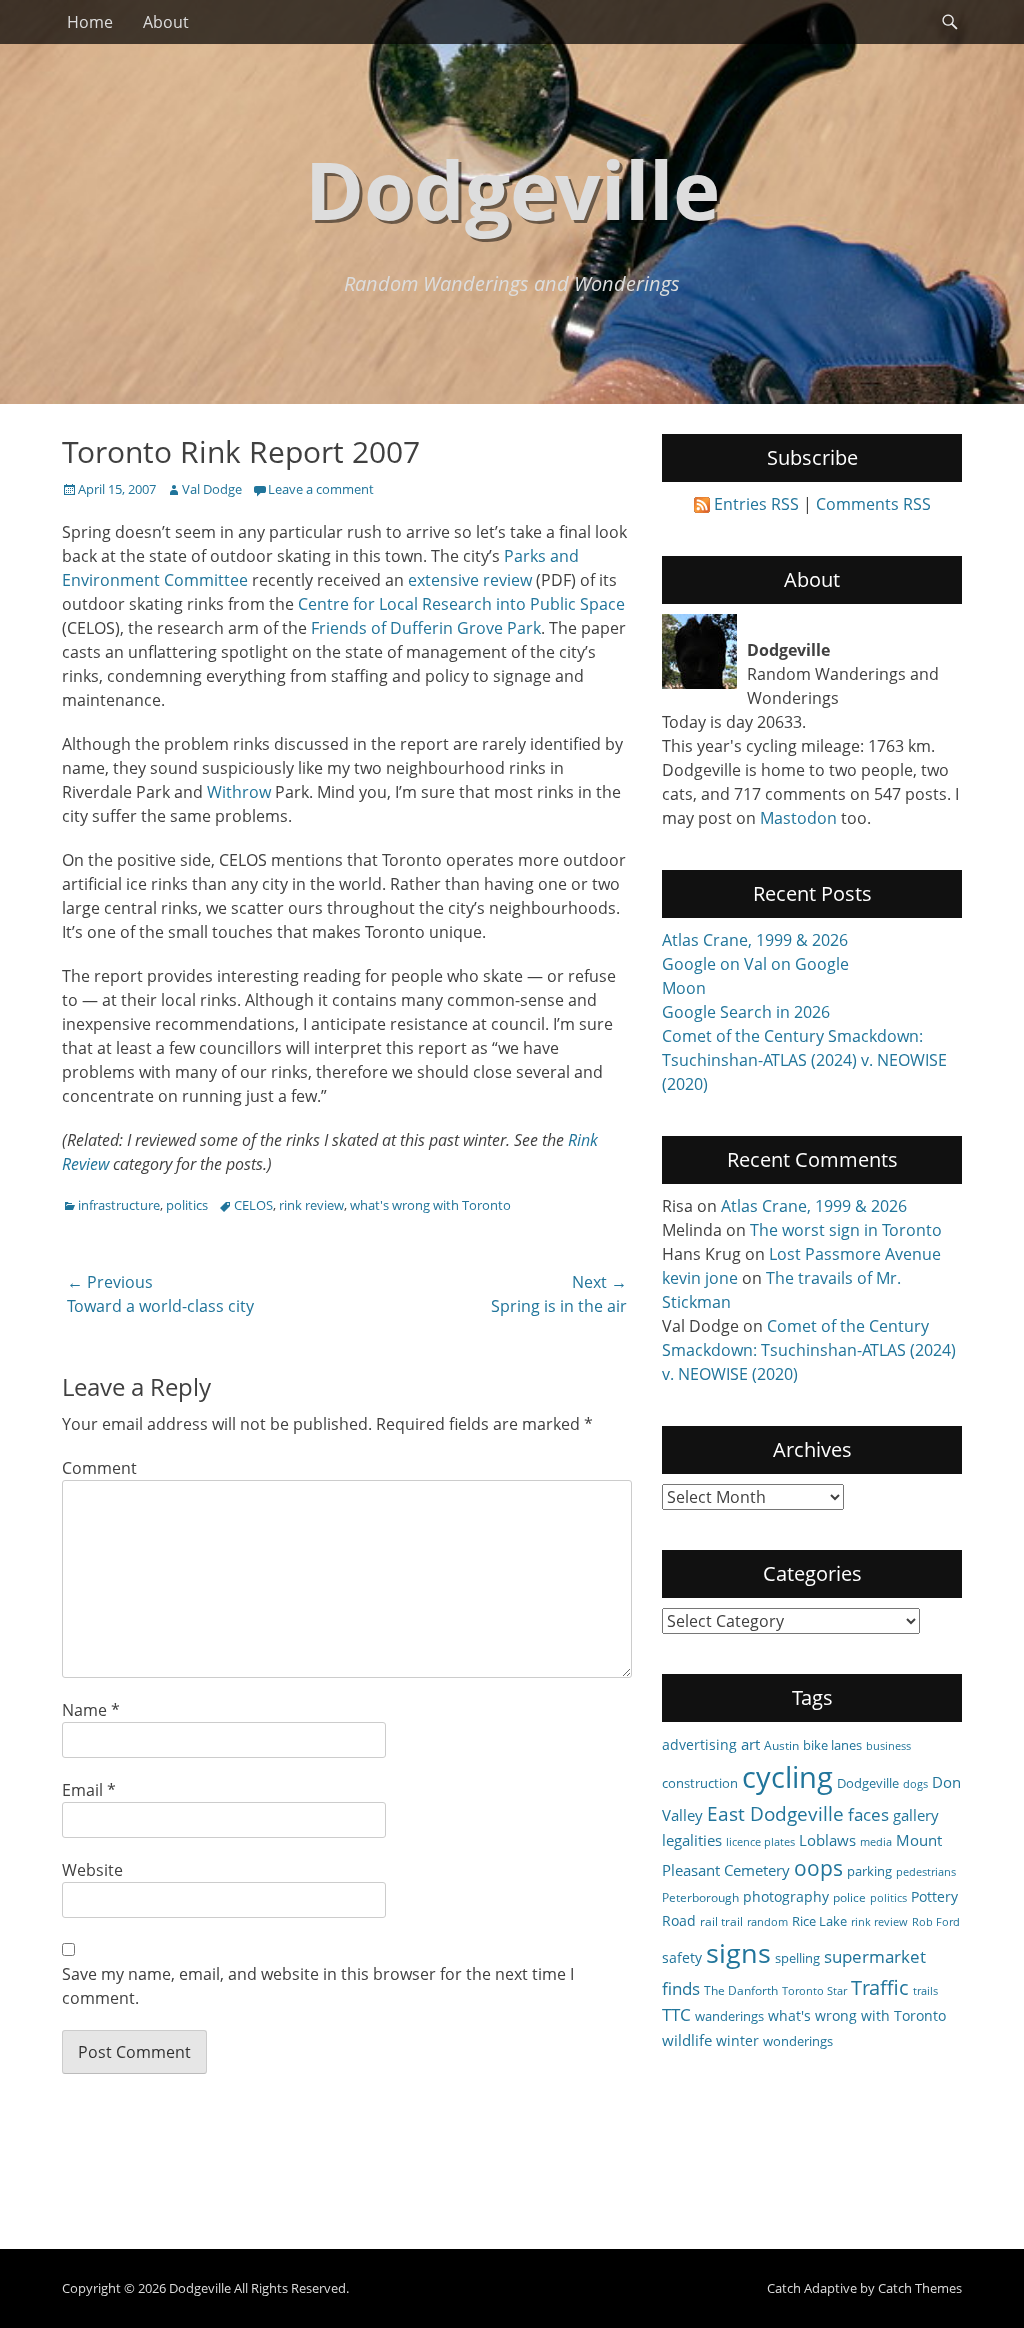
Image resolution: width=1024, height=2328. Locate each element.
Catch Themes (920, 2288)
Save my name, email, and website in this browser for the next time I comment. (318, 1986)
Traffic (880, 1987)
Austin (781, 1745)
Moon (684, 988)
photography (786, 1896)
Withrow (239, 792)
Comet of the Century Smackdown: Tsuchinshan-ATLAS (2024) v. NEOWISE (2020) (804, 1060)
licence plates (760, 1842)
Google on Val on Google (755, 964)
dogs (915, 1784)
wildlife (687, 2040)
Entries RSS (756, 504)
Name (91, 1710)
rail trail (721, 1921)
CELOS (253, 1205)
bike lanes (832, 1745)
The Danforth (741, 1990)
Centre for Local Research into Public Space (461, 604)
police (849, 1897)
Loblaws (827, 1840)
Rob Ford (936, 1922)
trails (925, 1991)
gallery (916, 1815)
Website (92, 1870)
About (166, 22)
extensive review (470, 580)
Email (89, 1790)
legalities (692, 1840)
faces (868, 1814)
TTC (676, 2014)
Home (90, 22)
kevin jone (700, 1278)
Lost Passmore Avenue (855, 1254)
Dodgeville (512, 188)
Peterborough (700, 1897)
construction (700, 1783)
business (888, 1746)
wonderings (798, 2041)
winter (737, 2040)
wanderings (729, 2016)
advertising (699, 1744)
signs (738, 1952)
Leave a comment (321, 489)
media (876, 1842)
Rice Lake (819, 1921)
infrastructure (119, 1205)
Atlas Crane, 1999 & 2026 (755, 940)
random (767, 1922)
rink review (311, 1205)
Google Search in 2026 (746, 1012)
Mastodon (798, 818)
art (750, 1744)
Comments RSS (873, 504)
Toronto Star (814, 1991)
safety (682, 1957)
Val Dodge (212, 489)
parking (869, 1871)
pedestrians (926, 1872)
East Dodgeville (775, 1813)
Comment (99, 1468)
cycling (787, 1777)
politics (187, 1205)
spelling (797, 1958)
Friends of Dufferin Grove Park (426, 628)
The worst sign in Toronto (846, 1230)
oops (818, 1867)
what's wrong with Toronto (430, 1205)
